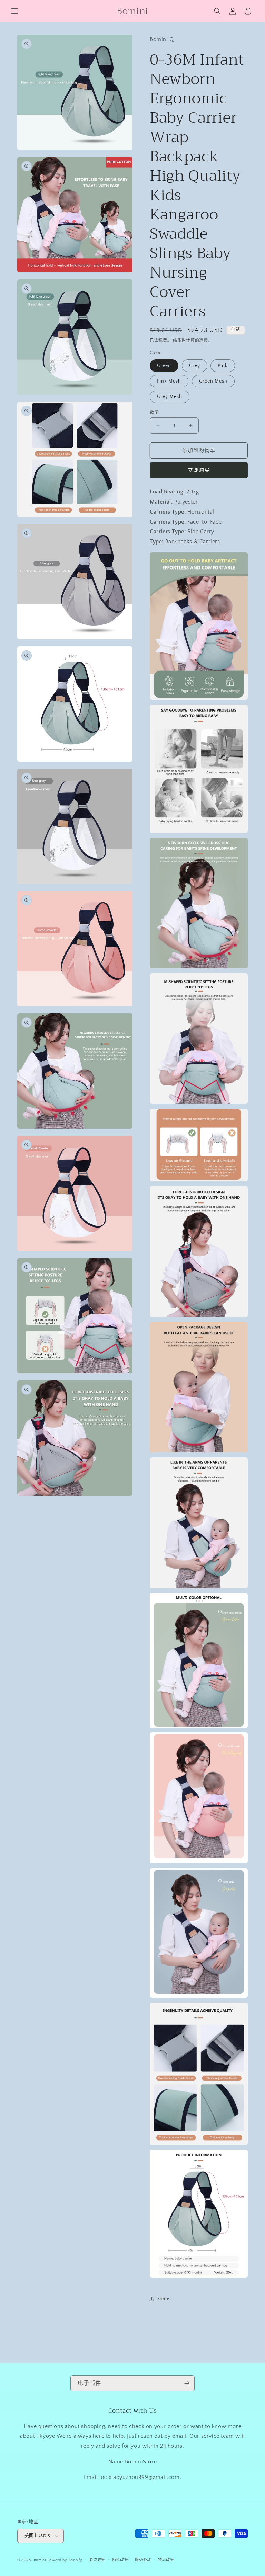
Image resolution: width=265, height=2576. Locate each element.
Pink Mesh (169, 381)
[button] (14, 11)
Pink (223, 366)
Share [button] (163, 2299)
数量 (154, 412)
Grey (195, 366)
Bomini (40, 2560)
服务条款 (143, 2560)
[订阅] (187, 2383)
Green (164, 366)
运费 (203, 341)
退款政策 (97, 2560)
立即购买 (199, 470)
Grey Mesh (170, 397)
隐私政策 (120, 2560)
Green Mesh (213, 381)
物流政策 (166, 2560)
